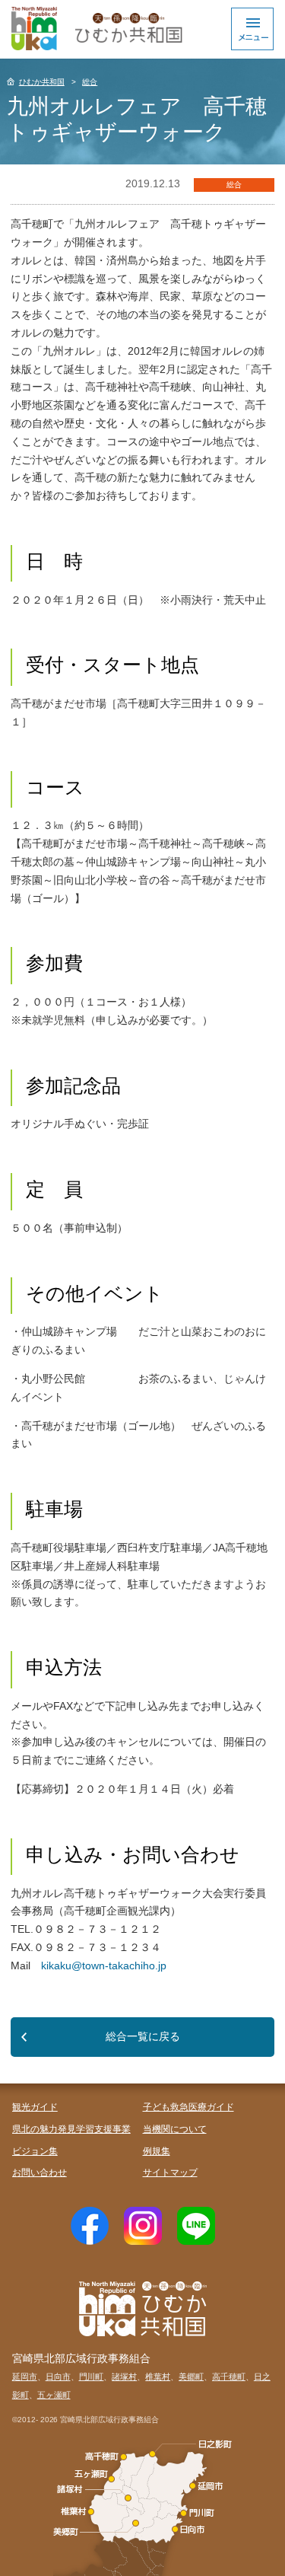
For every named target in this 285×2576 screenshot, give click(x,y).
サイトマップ (170, 2173)
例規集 (157, 2151)
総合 (90, 82)
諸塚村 (124, 2377)
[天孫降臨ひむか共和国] (95, 29)
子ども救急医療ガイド (188, 2107)
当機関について (175, 2129)
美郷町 (191, 2377)
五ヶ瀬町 (54, 2395)
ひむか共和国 (42, 82)
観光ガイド (35, 2107)
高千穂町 (229, 2377)
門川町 (92, 2377)
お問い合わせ (40, 2173)
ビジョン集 (35, 2151)
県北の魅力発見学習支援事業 (71, 2129)
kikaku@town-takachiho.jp (104, 1965)
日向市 (58, 2377)
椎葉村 (158, 2377)
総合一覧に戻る (143, 2036)
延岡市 (25, 2377)
